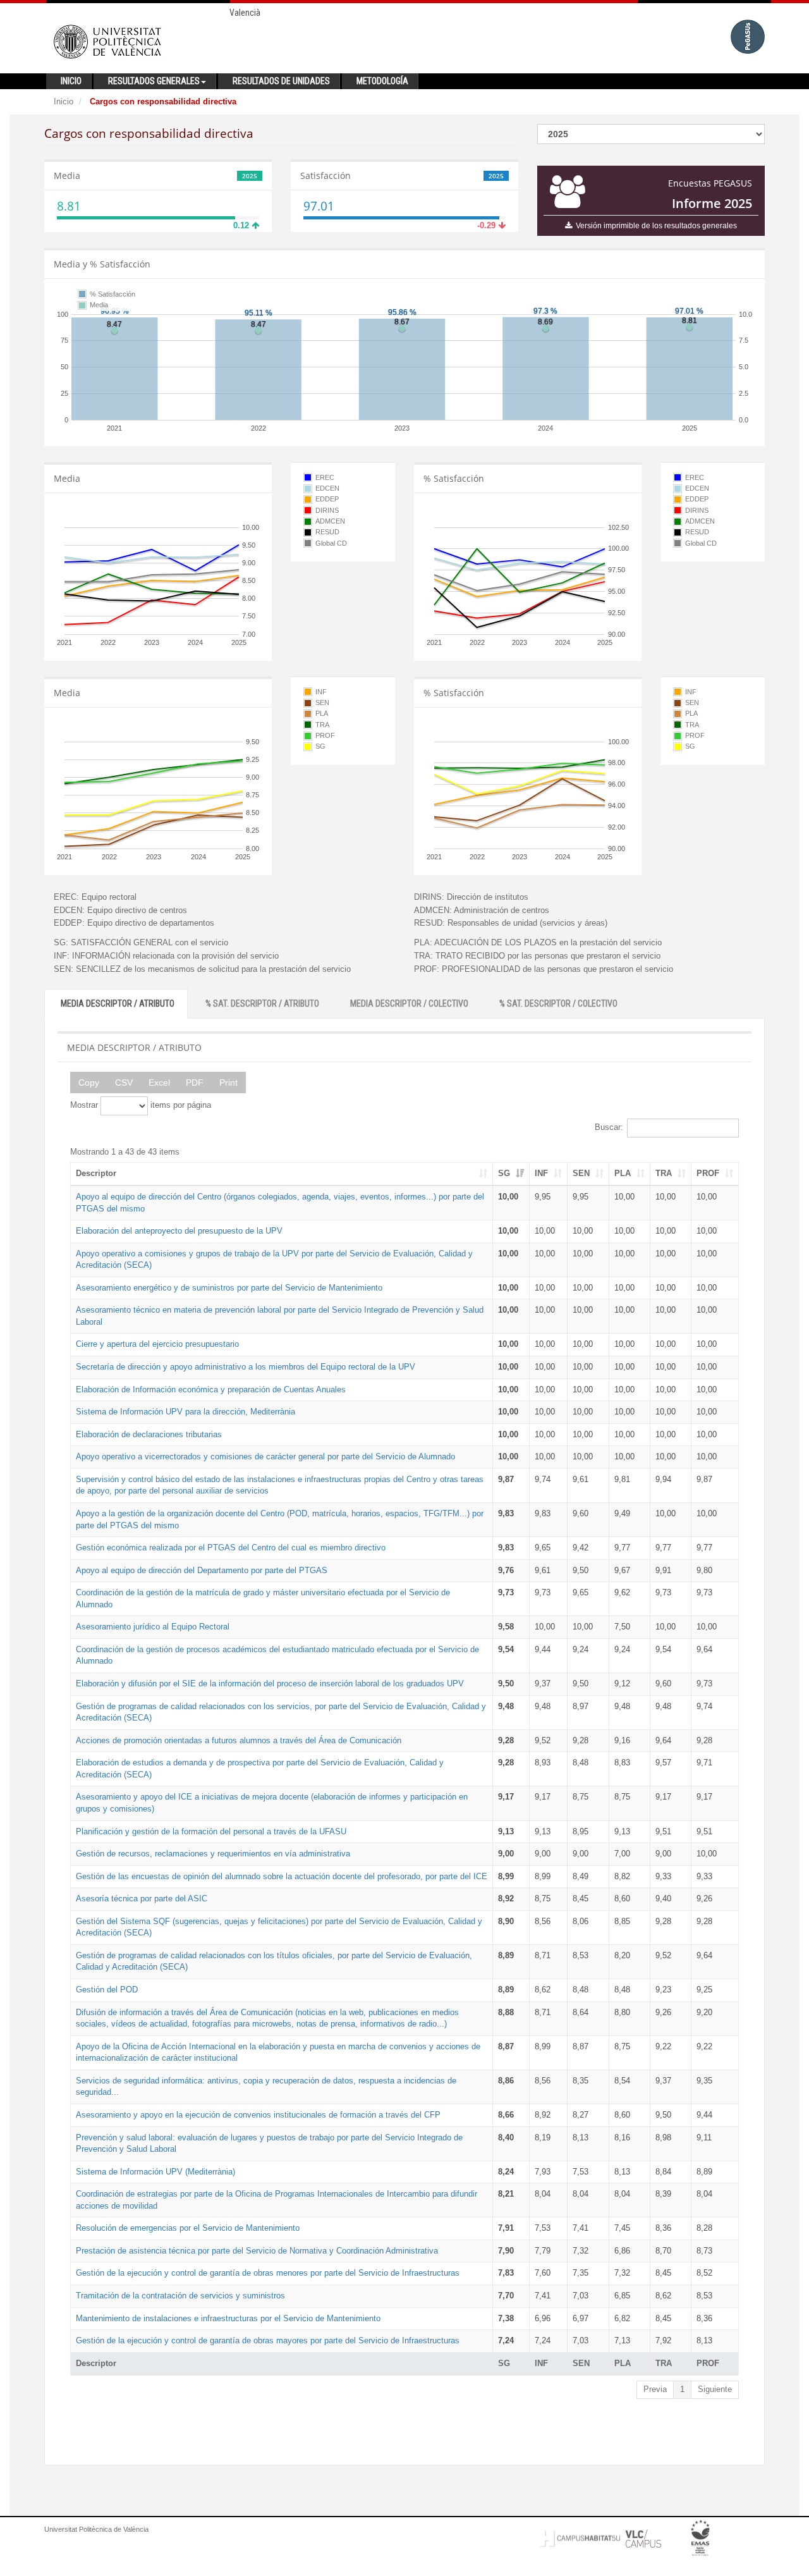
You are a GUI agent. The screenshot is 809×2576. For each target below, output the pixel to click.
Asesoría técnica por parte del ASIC (142, 1898)
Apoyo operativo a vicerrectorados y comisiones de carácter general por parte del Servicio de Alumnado (265, 1457)
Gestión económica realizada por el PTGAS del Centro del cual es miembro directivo (231, 1548)
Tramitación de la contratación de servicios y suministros (180, 2296)
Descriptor (96, 1173)
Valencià (245, 13)
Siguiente (715, 2389)
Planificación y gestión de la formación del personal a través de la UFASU (211, 1831)
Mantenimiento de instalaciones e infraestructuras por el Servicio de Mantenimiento (228, 2318)
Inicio (64, 101)
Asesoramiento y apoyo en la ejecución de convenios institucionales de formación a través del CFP (258, 2115)
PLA (623, 1173)
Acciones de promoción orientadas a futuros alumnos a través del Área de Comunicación (239, 1740)
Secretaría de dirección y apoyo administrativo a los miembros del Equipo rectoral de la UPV (246, 1367)
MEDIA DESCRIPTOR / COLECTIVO (409, 1003)
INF (541, 1173)
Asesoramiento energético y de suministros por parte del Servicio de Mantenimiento (229, 1288)
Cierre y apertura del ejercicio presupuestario (157, 1344)
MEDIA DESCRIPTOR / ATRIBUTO (118, 1003)
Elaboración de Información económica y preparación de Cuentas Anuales (211, 1389)
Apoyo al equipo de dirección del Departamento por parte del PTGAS (202, 1570)
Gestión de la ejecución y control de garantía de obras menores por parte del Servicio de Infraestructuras (268, 2273)
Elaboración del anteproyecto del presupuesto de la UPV (179, 1231)
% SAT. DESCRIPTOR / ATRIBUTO (262, 1003)
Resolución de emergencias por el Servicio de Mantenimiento (188, 2228)
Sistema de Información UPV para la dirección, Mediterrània (186, 1412)
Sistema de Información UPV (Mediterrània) (155, 2172)
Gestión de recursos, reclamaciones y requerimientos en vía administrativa (213, 1854)
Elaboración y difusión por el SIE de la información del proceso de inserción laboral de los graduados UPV (270, 1684)
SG (504, 1173)
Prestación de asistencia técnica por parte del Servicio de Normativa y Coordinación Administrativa (257, 2251)
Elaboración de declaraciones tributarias (149, 1434)
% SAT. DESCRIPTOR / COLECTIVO (558, 1003)
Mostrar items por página (141, 1105)
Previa (655, 2389)
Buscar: (609, 1127)
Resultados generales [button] (154, 81)
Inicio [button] (71, 81)
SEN (581, 1173)
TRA (664, 1173)
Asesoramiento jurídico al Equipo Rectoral (153, 1627)
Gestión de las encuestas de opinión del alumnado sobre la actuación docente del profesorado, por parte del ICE (282, 1876)
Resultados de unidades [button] (281, 81)
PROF (708, 1173)
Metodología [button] (382, 81)
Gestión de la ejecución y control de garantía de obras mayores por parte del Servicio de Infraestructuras (268, 2340)
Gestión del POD (107, 1990)
